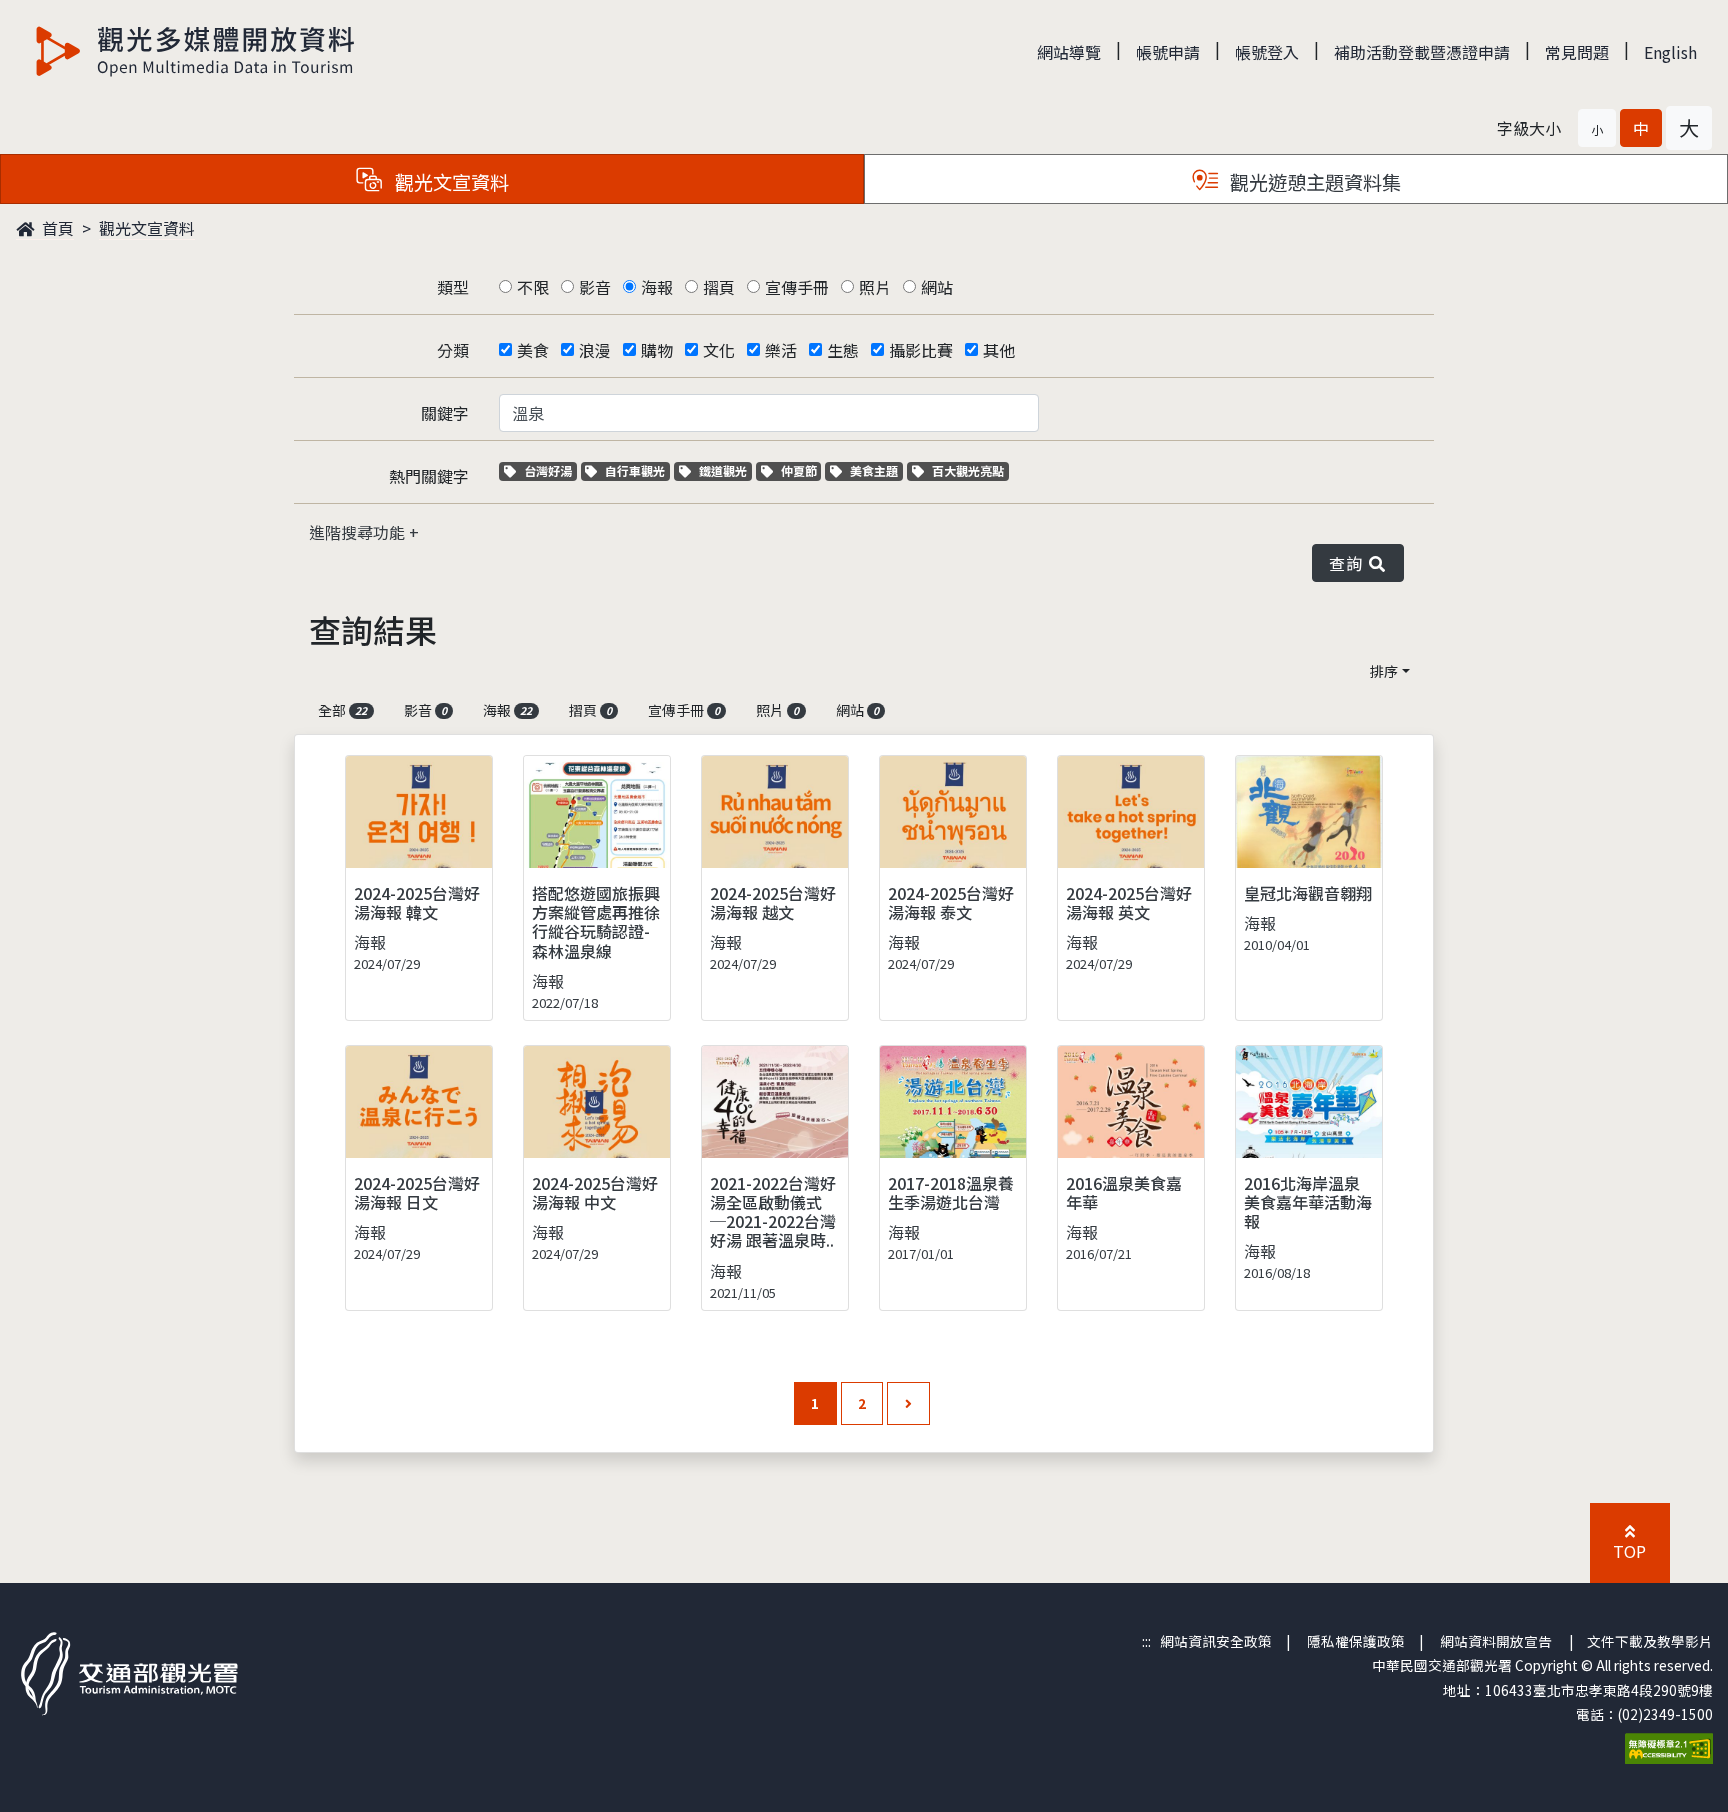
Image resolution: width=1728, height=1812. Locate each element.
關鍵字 (445, 413)
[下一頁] (908, 1403)
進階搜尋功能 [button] (359, 532)
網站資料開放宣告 (1496, 1641)
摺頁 (719, 287)
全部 (342, 710)
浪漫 (595, 350)
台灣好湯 (550, 470)
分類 (453, 350)
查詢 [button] (1349, 563)
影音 (595, 287)
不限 (533, 287)
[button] (1597, 128)
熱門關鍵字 (429, 476)
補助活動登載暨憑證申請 (1422, 52)
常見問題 (1577, 52)
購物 (657, 350)
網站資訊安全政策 (1216, 1641)
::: (1146, 1641)
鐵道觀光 (725, 470)
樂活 (781, 350)
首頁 (56, 228)
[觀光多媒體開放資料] (196, 51)
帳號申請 (1168, 52)
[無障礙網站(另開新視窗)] (1669, 1746)
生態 (843, 350)
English (1670, 52)
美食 (533, 350)
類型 (453, 287)
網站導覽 (1069, 52)
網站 (937, 287)
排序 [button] (1384, 671)
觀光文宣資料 (147, 228)
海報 (657, 287)
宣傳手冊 (797, 287)
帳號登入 (1267, 52)
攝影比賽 (921, 350)
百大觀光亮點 (967, 470)
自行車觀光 (634, 470)
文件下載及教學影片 (1650, 1641)
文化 (719, 350)
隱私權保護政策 (1356, 1641)
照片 (875, 287)
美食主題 (876, 470)
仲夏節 (801, 470)
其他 (999, 350)
